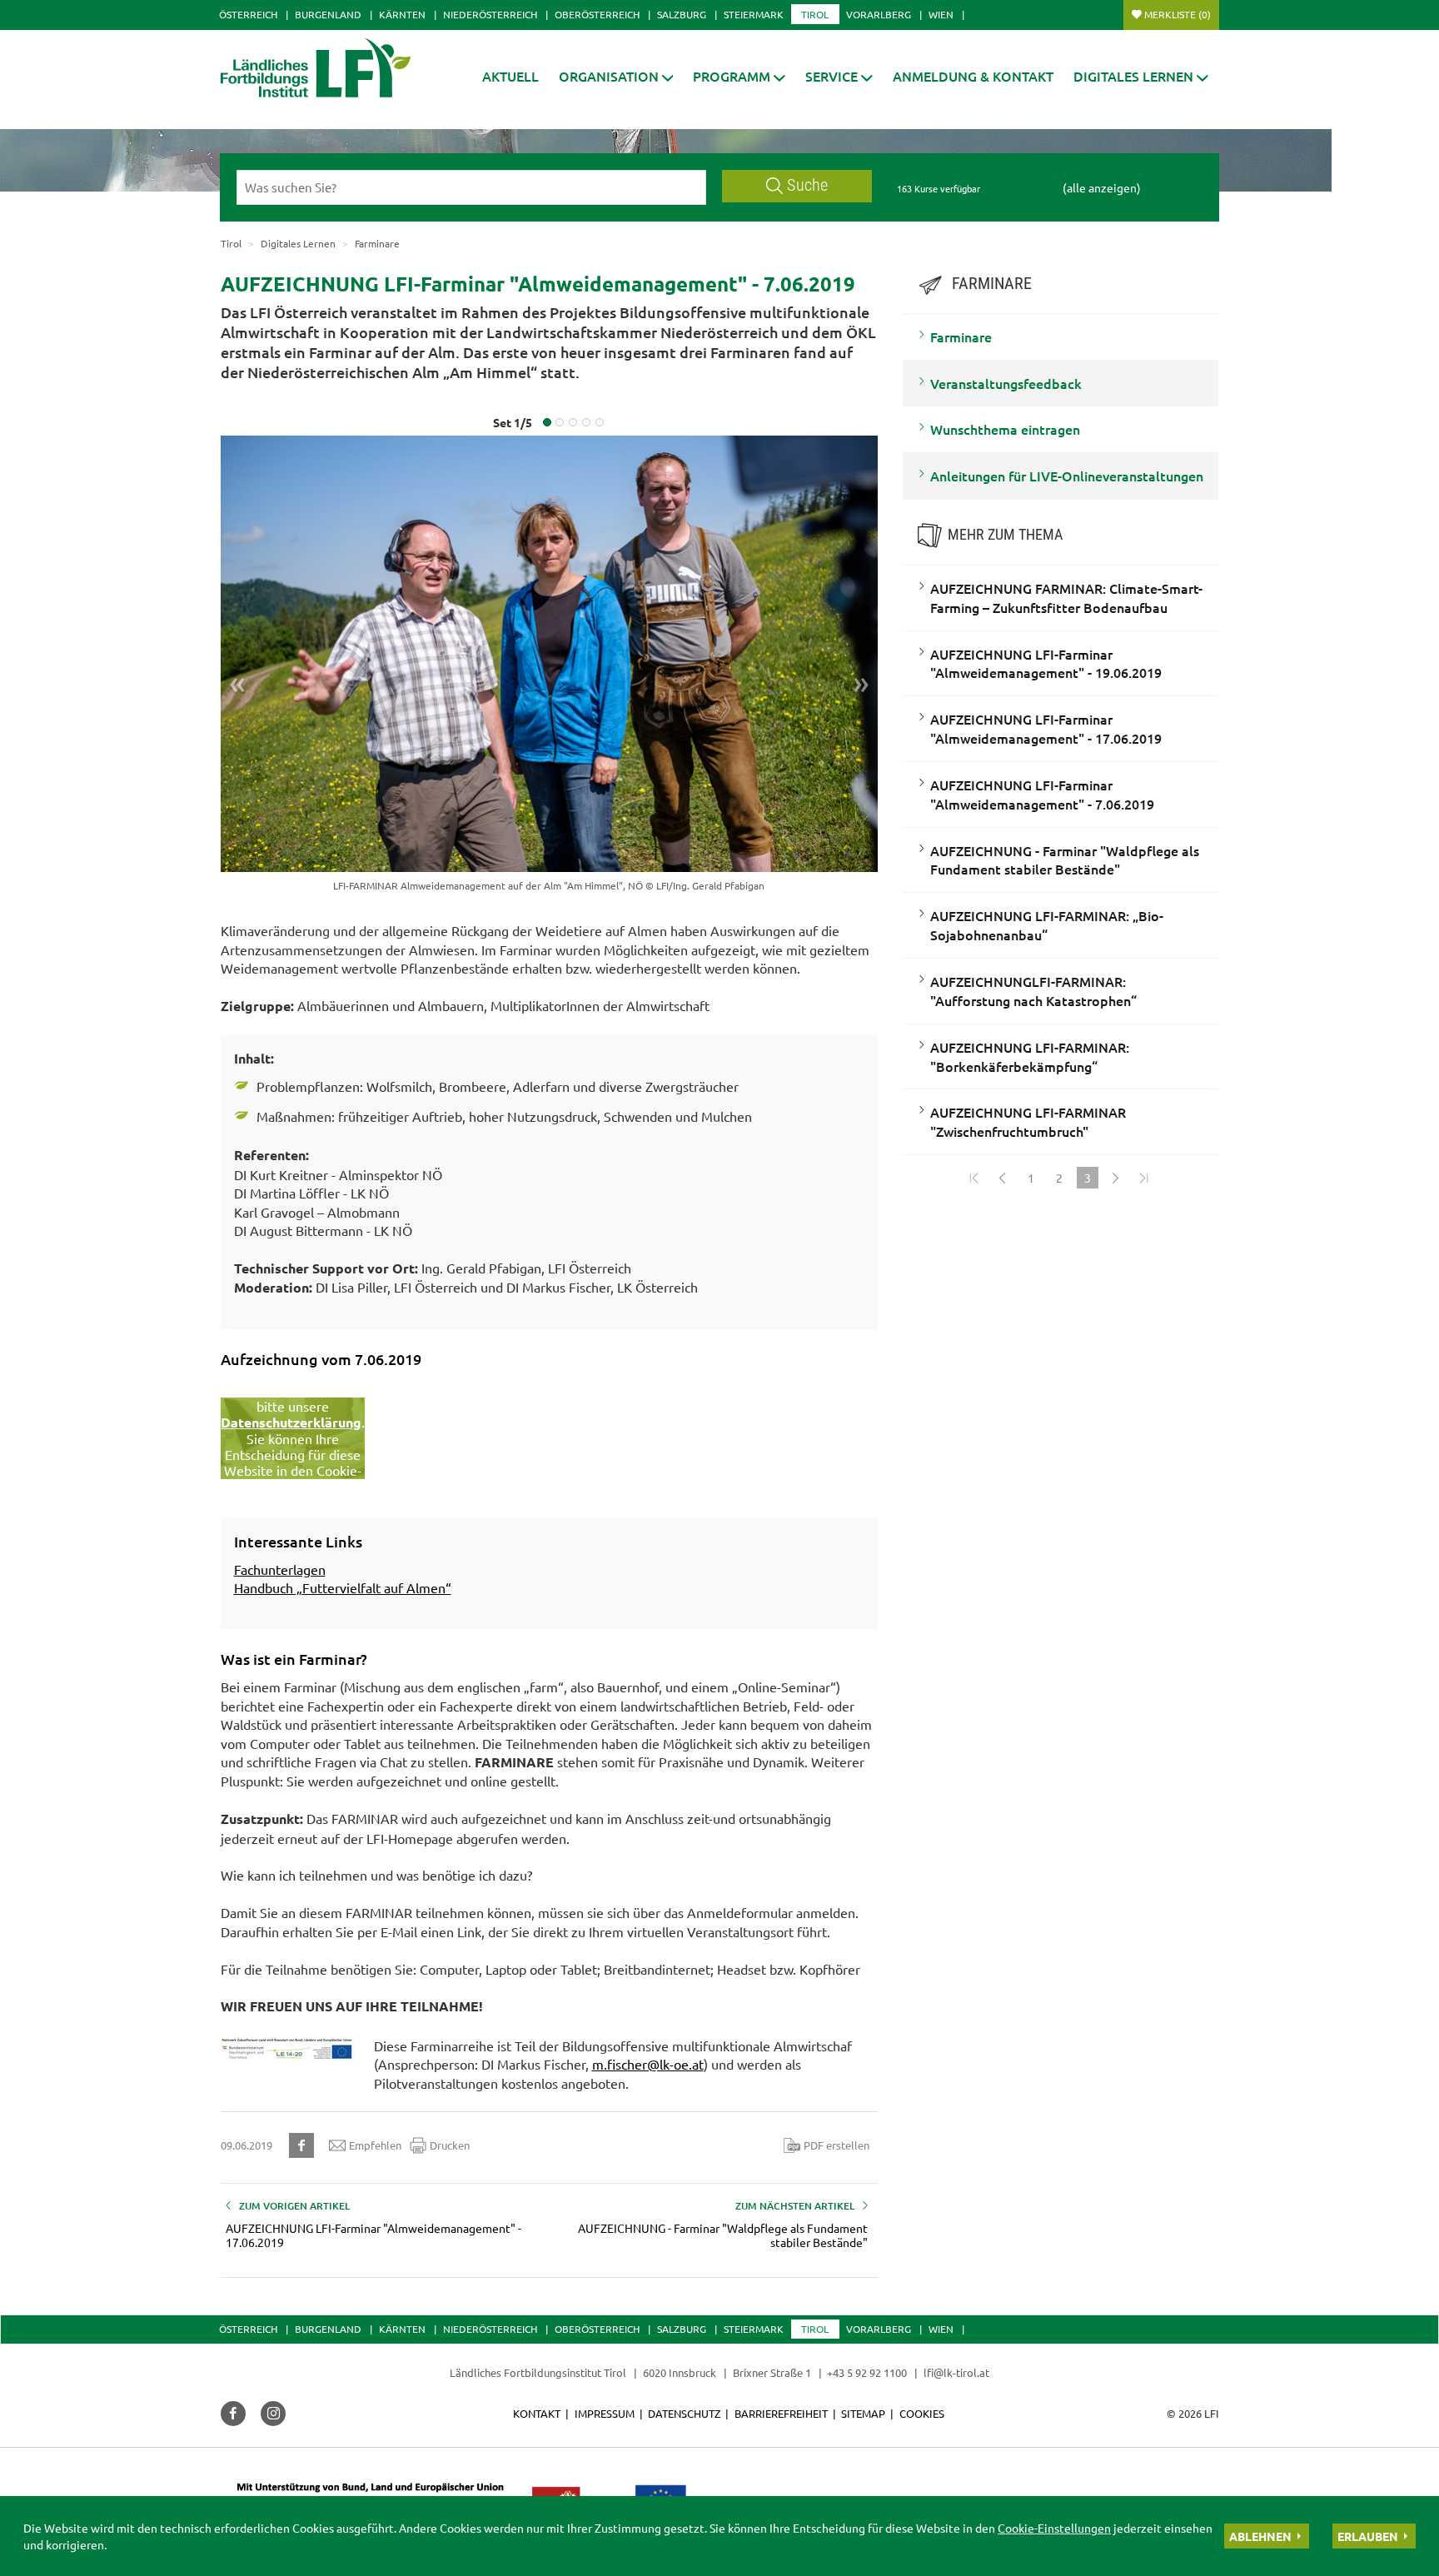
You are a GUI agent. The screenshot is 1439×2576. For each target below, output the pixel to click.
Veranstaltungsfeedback (1006, 383)
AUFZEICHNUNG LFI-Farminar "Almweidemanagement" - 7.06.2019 (1042, 794)
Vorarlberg (879, 14)
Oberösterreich (597, 14)
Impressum (605, 2413)
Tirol (815, 14)
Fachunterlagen (280, 1569)
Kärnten (402, 14)
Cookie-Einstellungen (1054, 2528)
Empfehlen (375, 2145)
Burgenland (328, 14)
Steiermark (754, 14)
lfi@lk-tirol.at (956, 2372)
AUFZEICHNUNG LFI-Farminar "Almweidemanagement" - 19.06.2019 (1046, 663)
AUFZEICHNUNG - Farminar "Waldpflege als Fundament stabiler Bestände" (1065, 860)
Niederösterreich (490, 14)
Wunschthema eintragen (1005, 429)
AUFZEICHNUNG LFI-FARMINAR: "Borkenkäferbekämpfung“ (1030, 1056)
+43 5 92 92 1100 (867, 2372)
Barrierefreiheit (781, 2413)
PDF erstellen (837, 2145)
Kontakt (537, 2413)
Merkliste (1178, 14)
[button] (739, 76)
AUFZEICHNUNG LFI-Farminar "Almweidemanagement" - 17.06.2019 (1046, 728)
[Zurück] (1003, 1178)
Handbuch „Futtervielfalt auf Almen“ (343, 1587)
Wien (941, 14)
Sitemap (863, 2413)
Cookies (922, 2413)
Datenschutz (684, 2413)
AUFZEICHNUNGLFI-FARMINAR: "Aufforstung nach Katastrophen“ (1033, 991)
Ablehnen (1260, 2536)
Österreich (248, 14)
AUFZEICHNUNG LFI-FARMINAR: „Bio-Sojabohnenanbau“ (1047, 925)
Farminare (961, 336)
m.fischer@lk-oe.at (648, 2064)
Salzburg (682, 14)
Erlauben (1368, 2536)
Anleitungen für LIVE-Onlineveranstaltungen (1067, 476)
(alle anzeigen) (1102, 187)
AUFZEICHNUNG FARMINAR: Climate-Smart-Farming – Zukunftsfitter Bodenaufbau (1066, 598)
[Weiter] (1116, 1178)
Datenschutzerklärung (291, 1422)
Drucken (450, 2145)
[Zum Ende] (1144, 1178)
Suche (807, 185)
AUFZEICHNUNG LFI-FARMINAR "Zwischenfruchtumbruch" (1028, 1121)
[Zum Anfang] (974, 1178)
